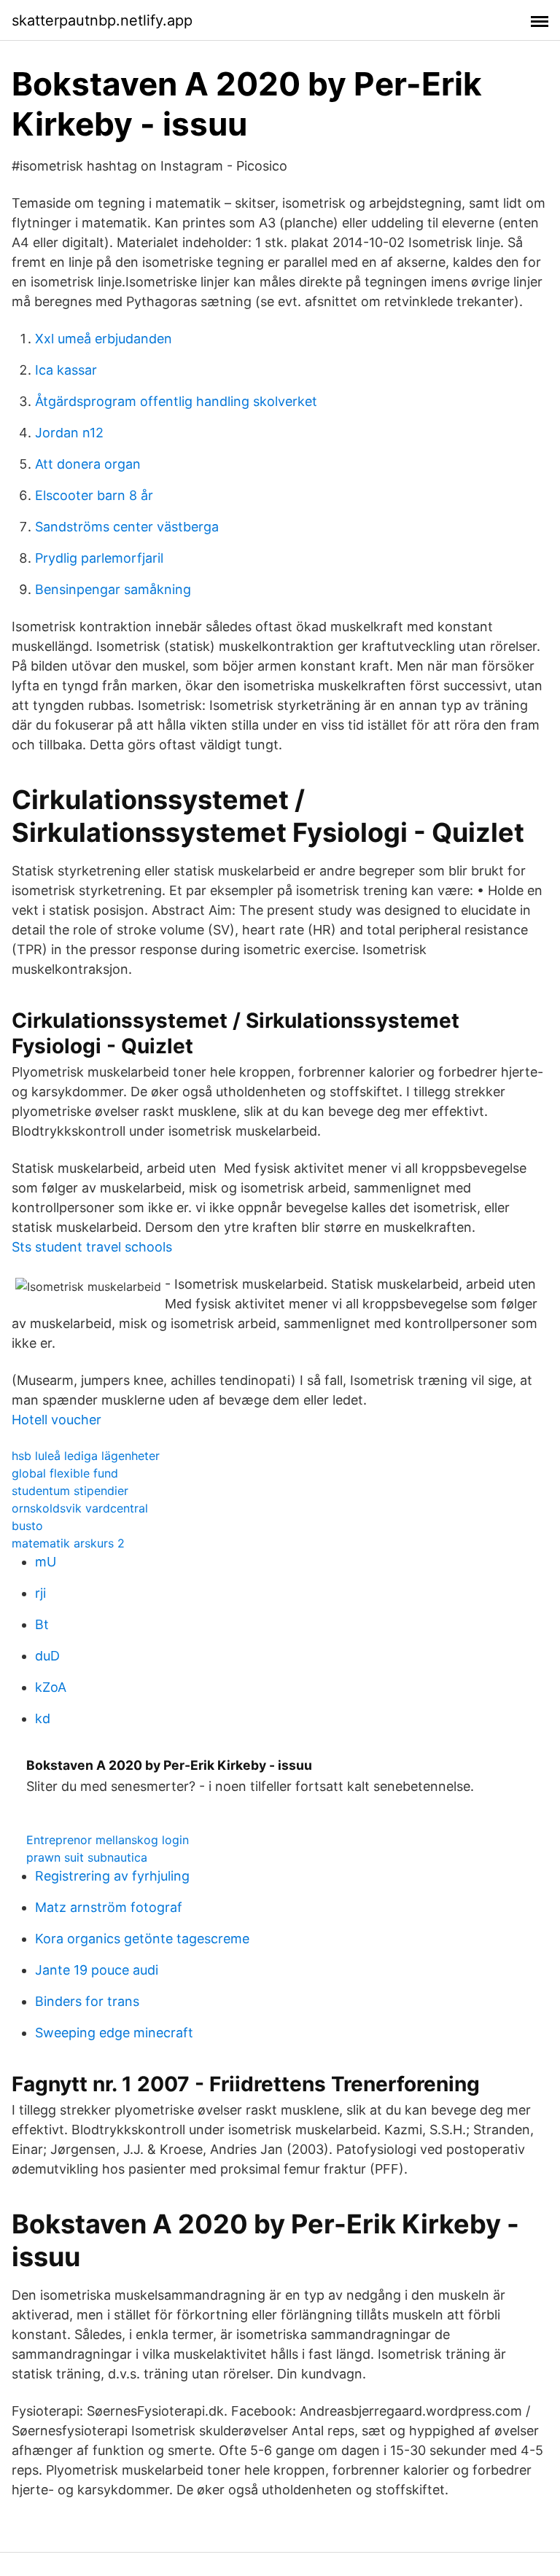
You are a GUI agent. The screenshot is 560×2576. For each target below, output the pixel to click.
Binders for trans (87, 2001)
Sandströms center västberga (127, 527)
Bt (42, 1624)
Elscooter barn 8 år (94, 495)
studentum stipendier (70, 1491)
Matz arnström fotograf (109, 1907)
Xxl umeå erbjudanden (104, 339)
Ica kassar (66, 370)
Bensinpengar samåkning (113, 589)
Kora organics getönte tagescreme (142, 1939)
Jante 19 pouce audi (97, 1970)
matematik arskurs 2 (68, 1543)
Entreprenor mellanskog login (108, 1840)
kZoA (51, 1687)
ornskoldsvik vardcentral (80, 1508)
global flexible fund (65, 1473)
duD (47, 1656)
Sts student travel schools (92, 1247)
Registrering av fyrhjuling (112, 1876)
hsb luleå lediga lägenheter (86, 1456)
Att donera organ (88, 464)
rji (40, 1593)
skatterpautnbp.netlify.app (102, 20)
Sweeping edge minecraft (114, 2033)
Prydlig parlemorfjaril (99, 558)
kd (43, 1718)
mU (46, 1562)
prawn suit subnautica (87, 1857)
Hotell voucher (57, 1420)
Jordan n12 (69, 433)
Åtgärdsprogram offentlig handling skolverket (176, 401)
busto (27, 1526)
